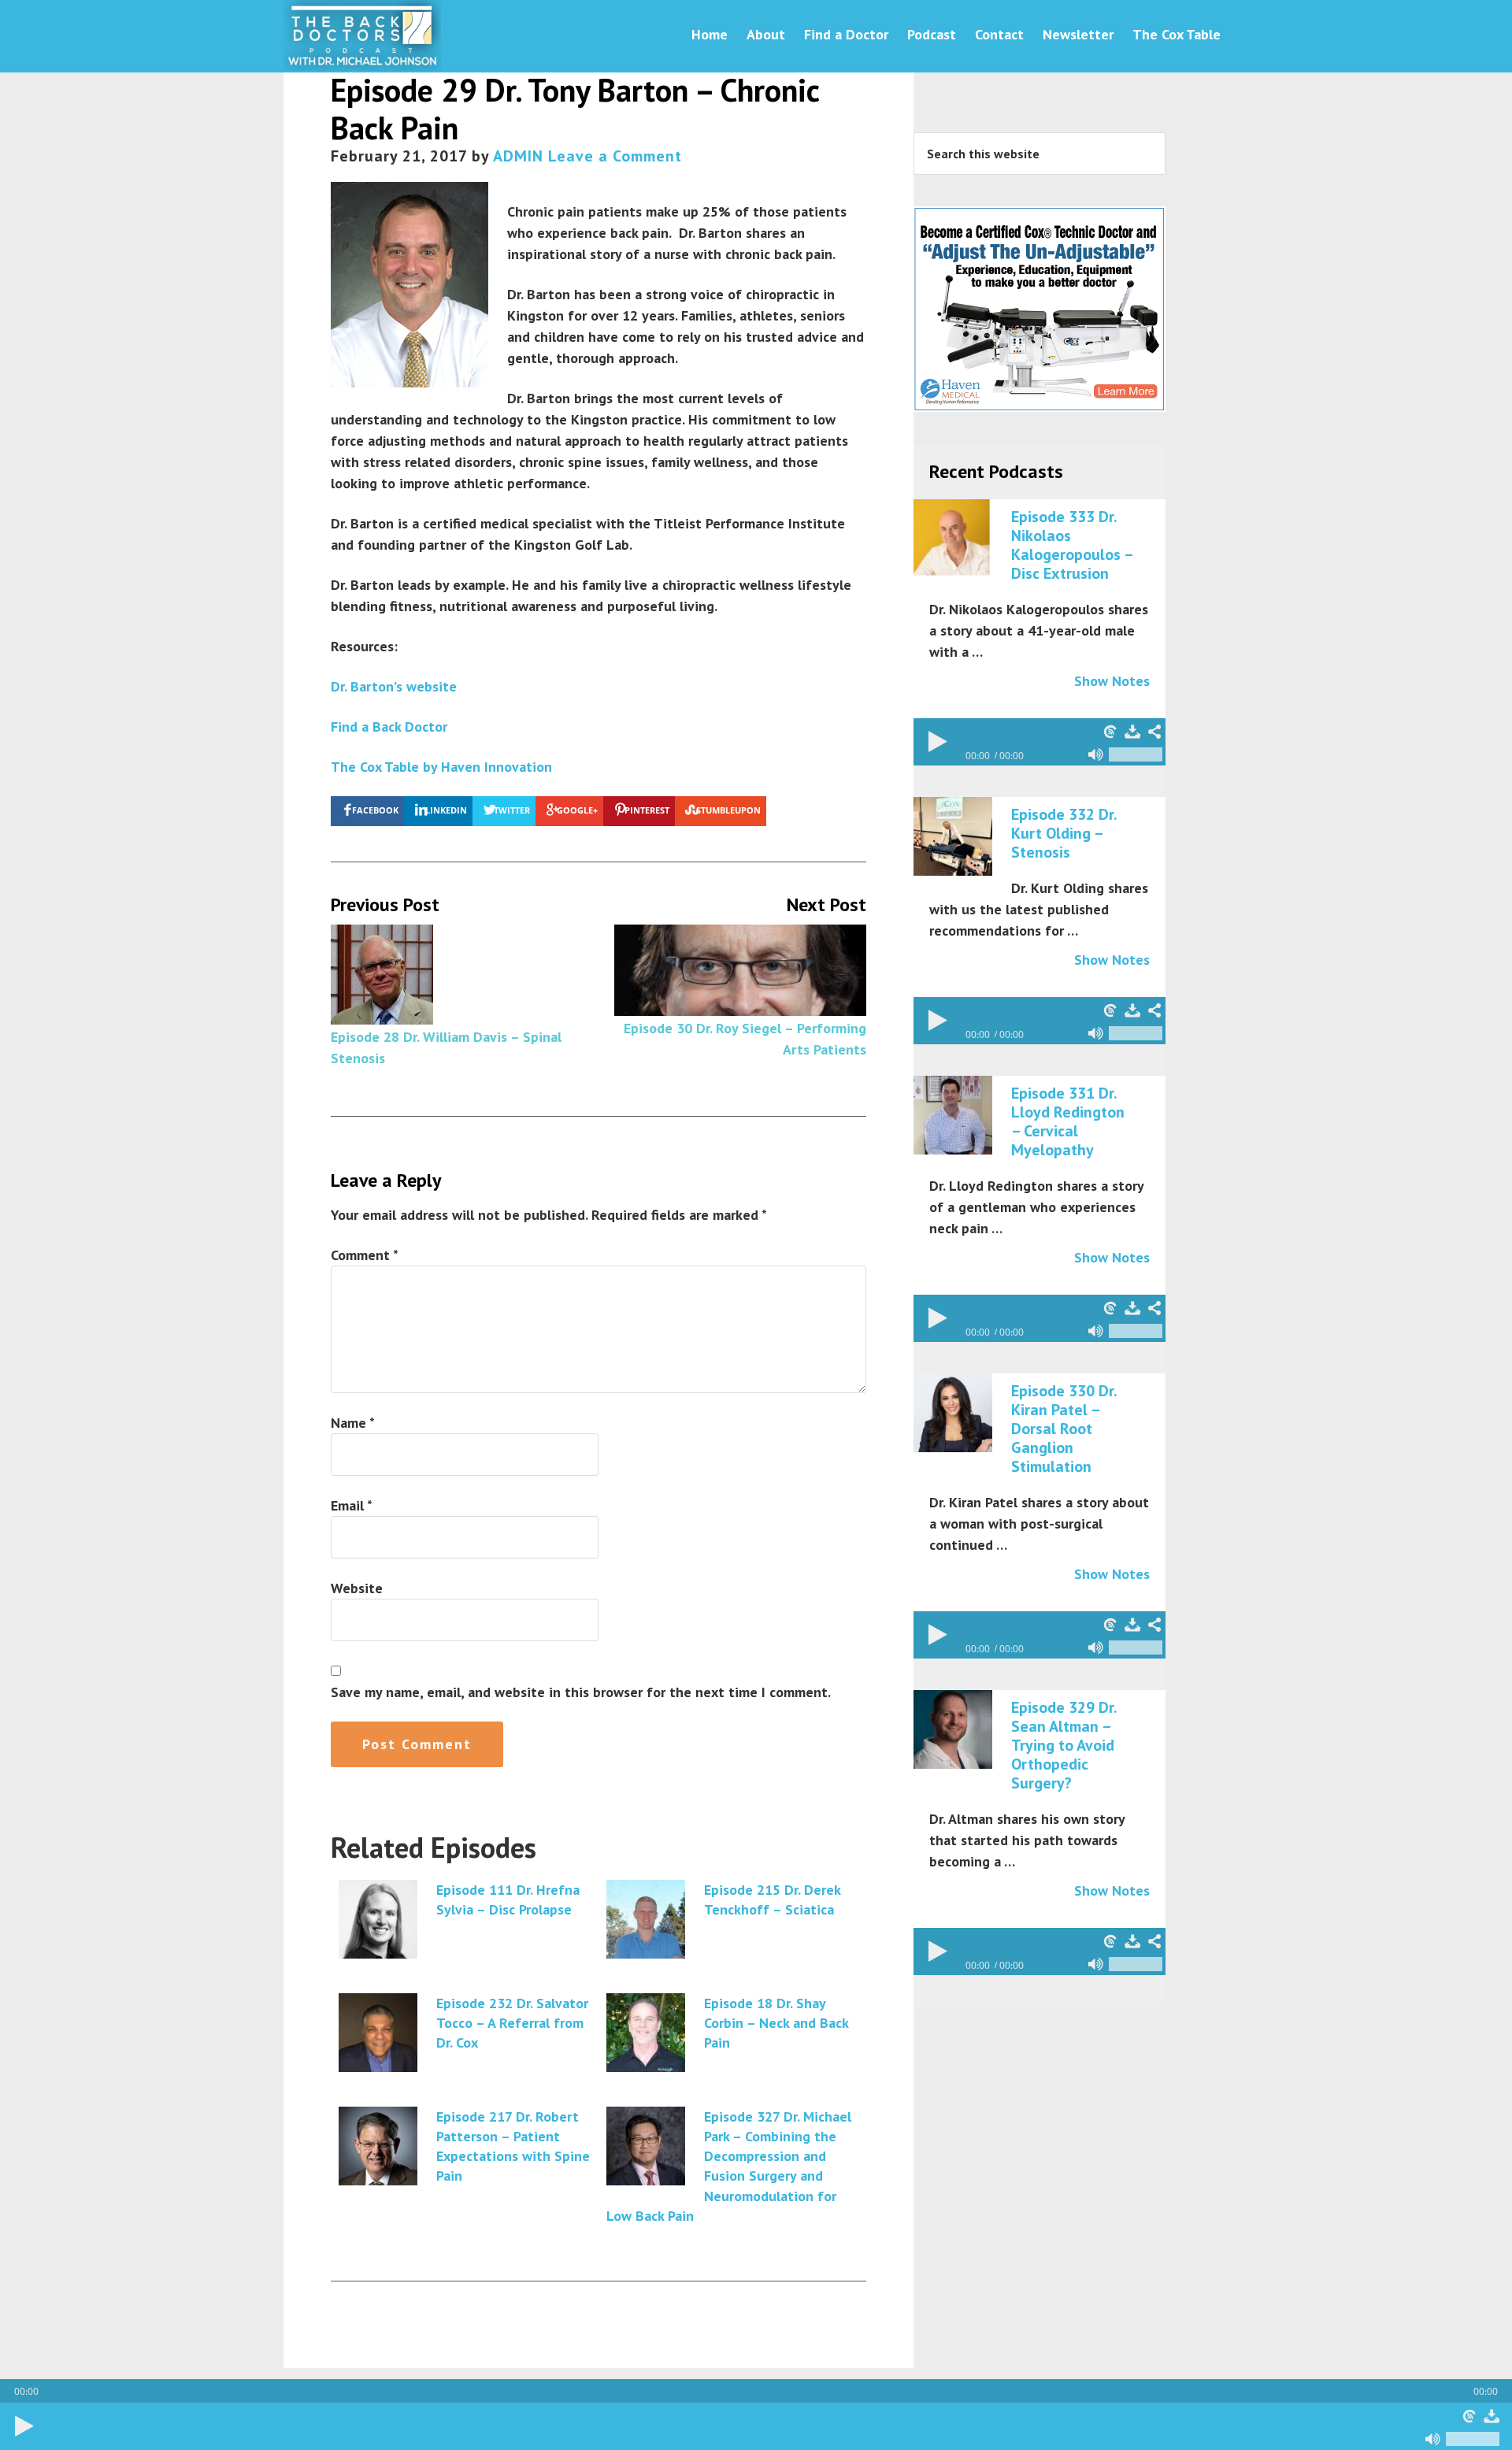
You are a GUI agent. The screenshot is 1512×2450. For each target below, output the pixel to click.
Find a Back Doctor (389, 726)
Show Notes (1112, 681)
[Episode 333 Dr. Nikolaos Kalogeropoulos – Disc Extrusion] (953, 539)
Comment (365, 1255)
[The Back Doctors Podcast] (362, 62)
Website (357, 1588)
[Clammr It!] (1469, 2416)
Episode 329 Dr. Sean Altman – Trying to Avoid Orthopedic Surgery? (1064, 1745)
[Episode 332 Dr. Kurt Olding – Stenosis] (953, 837)
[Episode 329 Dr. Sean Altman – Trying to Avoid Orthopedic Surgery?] (953, 1730)
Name (353, 1423)
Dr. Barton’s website (394, 686)
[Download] (1492, 2416)
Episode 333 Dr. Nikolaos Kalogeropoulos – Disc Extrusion (1072, 545)
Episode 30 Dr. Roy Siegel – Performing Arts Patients (745, 1039)
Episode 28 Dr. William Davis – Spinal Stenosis (446, 1047)
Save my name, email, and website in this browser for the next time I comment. (581, 1692)
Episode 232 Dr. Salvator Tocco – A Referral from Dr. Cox (512, 2023)
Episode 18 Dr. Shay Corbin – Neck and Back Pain (776, 2023)
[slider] (1473, 2439)
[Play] (24, 2426)
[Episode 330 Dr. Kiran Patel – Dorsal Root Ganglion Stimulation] (953, 1414)
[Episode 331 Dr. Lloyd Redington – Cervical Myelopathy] (953, 1116)
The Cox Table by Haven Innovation (441, 767)
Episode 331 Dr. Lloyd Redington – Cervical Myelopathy (1068, 1121)
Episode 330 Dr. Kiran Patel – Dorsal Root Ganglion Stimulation (1064, 1429)
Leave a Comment (615, 156)
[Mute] (1433, 2439)
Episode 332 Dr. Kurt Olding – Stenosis (1064, 833)
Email (352, 1505)
